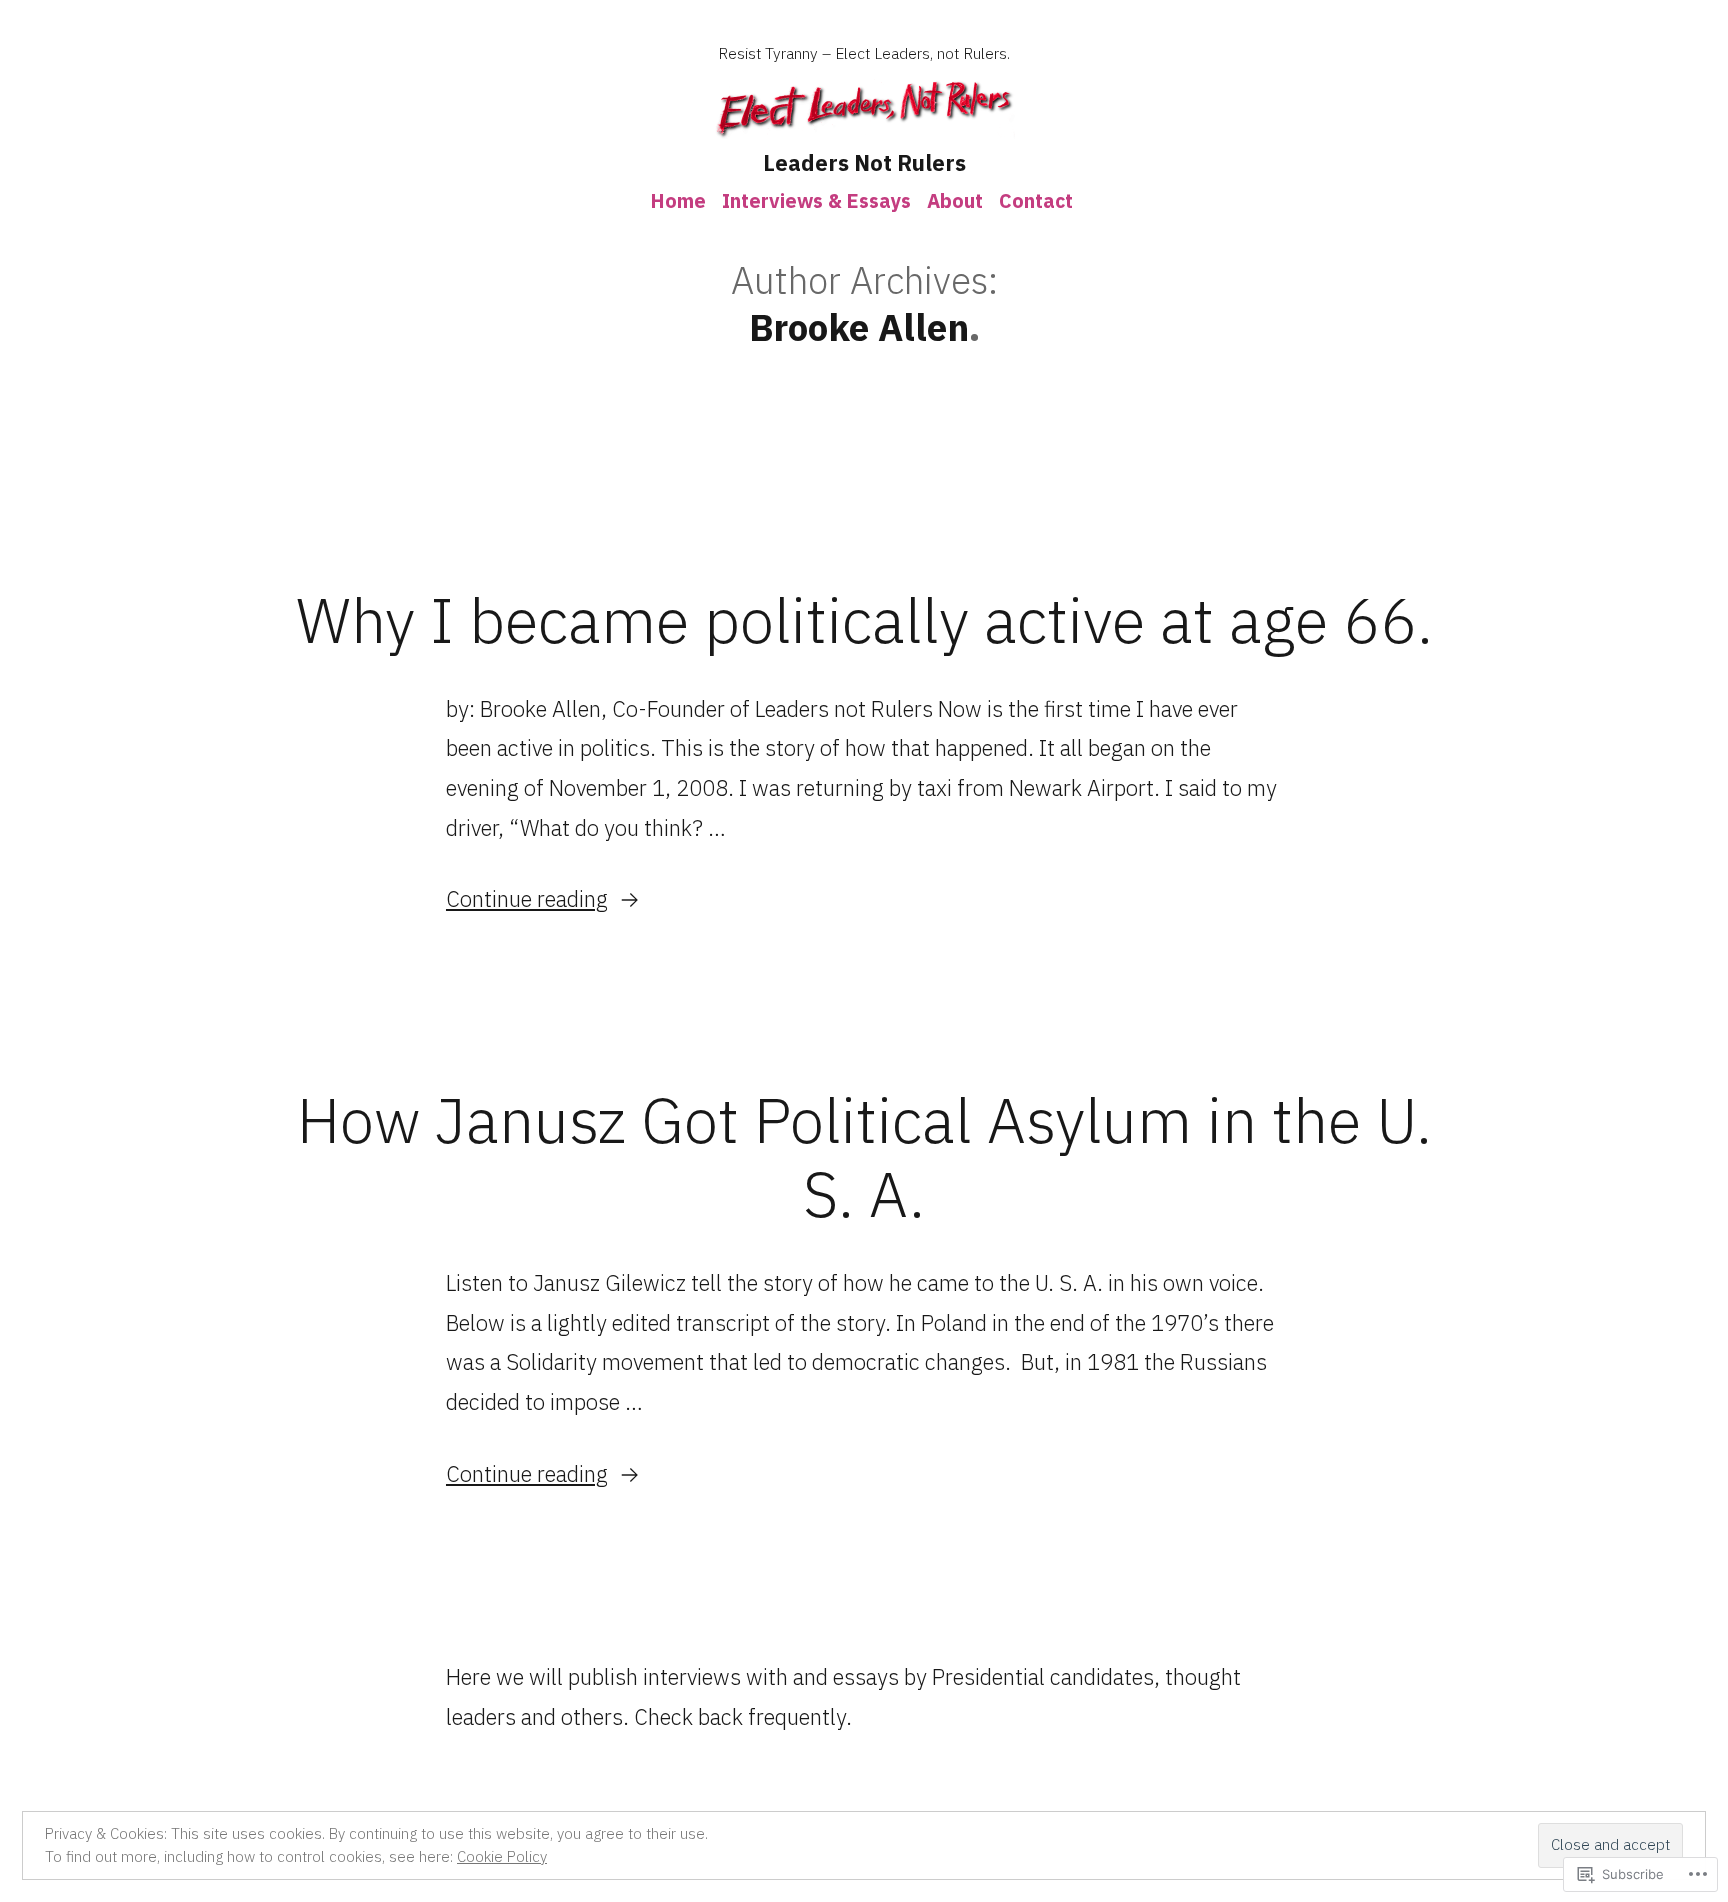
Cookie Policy (502, 1856)
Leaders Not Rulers (864, 162)
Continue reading (527, 898)
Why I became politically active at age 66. (864, 620)
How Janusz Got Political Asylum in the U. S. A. (864, 1157)
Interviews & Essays (816, 200)
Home (678, 200)
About (955, 200)
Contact (1036, 200)
